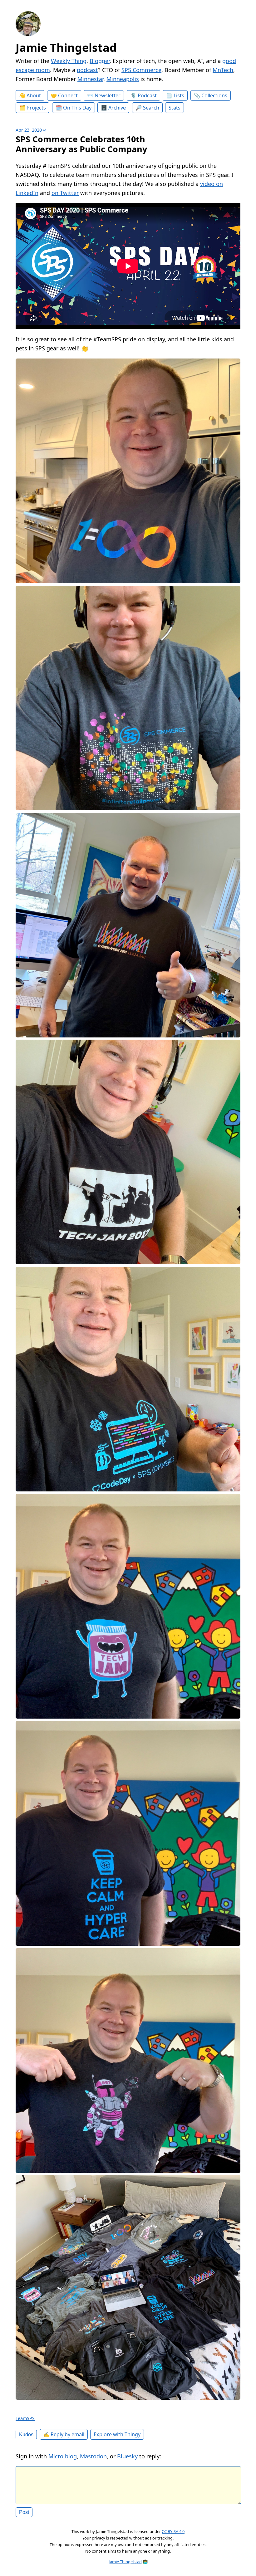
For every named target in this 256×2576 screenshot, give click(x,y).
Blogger (100, 61)
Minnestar (90, 79)
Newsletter (108, 95)
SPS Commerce (141, 70)
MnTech (223, 70)
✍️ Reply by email (64, 2434)
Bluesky (127, 2456)
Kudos (26, 2434)
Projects (36, 108)
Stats (175, 108)
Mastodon (93, 2456)
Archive (117, 108)
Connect (68, 95)
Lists (179, 95)
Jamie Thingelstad (66, 48)
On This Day (77, 108)
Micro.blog (63, 2456)
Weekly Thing (69, 61)
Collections (214, 95)
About (34, 95)
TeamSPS (25, 2418)
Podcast (147, 95)
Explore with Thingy (117, 2434)
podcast (87, 70)
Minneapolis (123, 79)
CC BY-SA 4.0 (173, 2531)
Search (151, 108)
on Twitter (65, 193)
